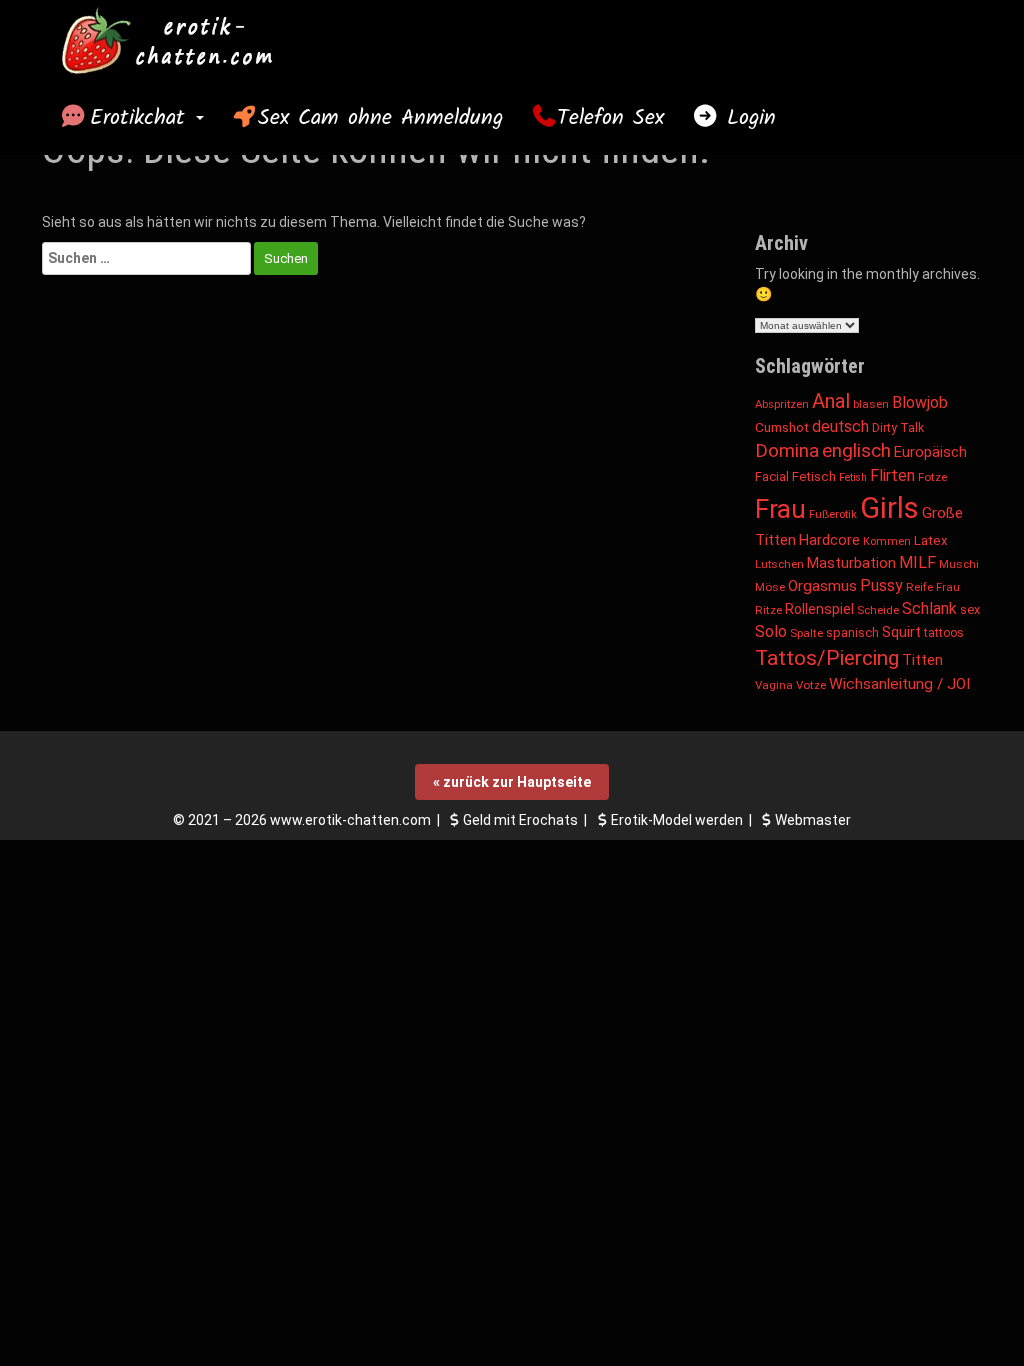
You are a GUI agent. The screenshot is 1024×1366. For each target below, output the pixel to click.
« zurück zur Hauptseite (512, 782)
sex (970, 609)
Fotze (932, 477)
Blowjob (920, 402)
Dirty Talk (898, 428)
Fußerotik (833, 514)
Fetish (853, 477)
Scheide (878, 610)
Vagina (774, 685)
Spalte (806, 633)
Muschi (959, 564)
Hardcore (829, 540)
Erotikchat (142, 118)
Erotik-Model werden (677, 820)
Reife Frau (933, 587)
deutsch (840, 426)
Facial (772, 476)
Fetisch (814, 476)
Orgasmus (822, 586)
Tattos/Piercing (827, 658)
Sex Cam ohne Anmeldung (380, 118)
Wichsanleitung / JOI (899, 684)
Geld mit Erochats (520, 820)
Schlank (929, 608)
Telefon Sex (610, 118)
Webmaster (813, 820)
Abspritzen (782, 404)
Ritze (768, 610)
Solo (771, 631)
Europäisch (930, 452)
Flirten (892, 475)
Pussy (881, 585)
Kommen (887, 541)
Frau (780, 509)
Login (747, 118)
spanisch (852, 632)
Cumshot (782, 427)
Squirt (901, 632)
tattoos (944, 633)
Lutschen (779, 564)
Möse (770, 587)
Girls (889, 508)
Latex (931, 540)
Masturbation (851, 563)
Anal (831, 401)
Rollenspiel (819, 609)
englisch (856, 450)
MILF (917, 562)
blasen (871, 404)
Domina (787, 450)
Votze (811, 685)
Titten (922, 660)
